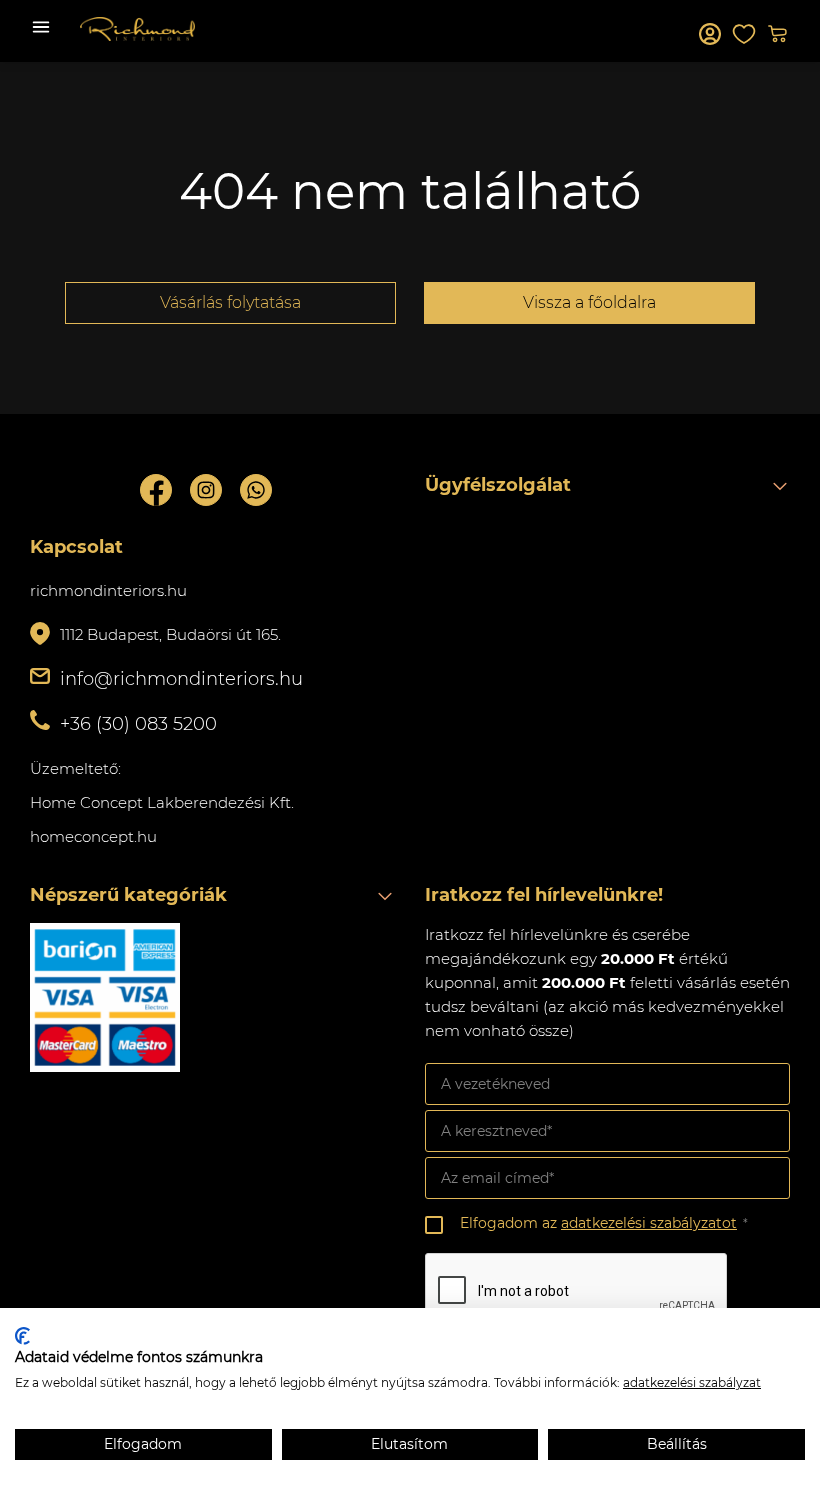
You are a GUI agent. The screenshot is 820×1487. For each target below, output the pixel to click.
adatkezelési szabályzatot (649, 1223)
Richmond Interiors (137, 29)
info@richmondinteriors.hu (181, 679)
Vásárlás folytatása (230, 302)
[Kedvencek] (744, 34)
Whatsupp (256, 490)
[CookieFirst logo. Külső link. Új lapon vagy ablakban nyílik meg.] (22, 1336)
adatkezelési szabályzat (692, 1382)
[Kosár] (778, 34)
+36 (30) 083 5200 (138, 724)
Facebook (156, 490)
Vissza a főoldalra (589, 302)
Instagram (206, 490)
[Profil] (710, 34)
